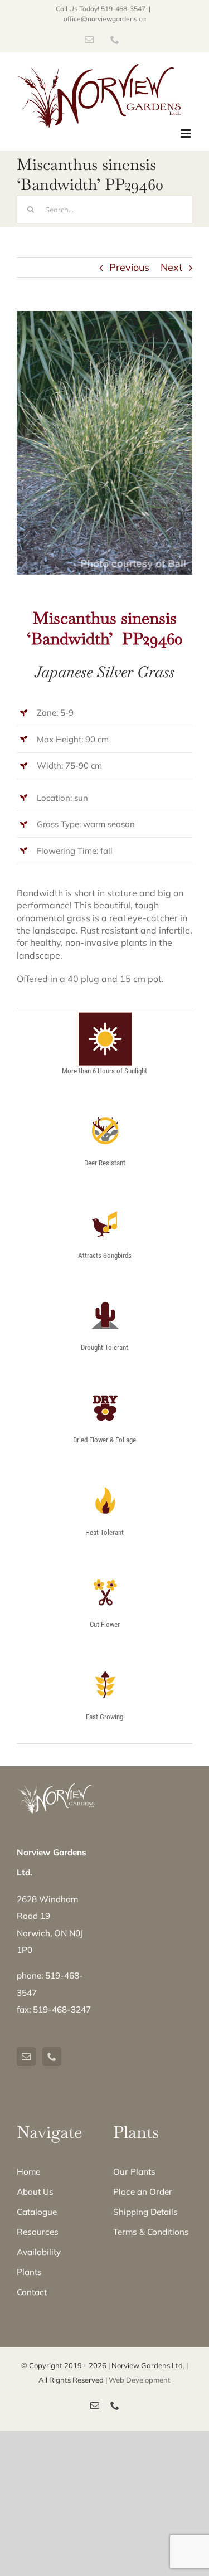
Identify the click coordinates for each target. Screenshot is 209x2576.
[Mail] (26, 2057)
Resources (38, 2232)
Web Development (140, 2380)
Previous (129, 267)
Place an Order (143, 2192)
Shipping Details (145, 2212)
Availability (39, 2252)
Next (171, 267)
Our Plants (134, 2172)
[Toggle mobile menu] (186, 133)
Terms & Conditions (151, 2232)
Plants (29, 2272)
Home (28, 2172)
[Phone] (52, 2057)
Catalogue (37, 2212)
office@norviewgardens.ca (105, 19)
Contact (32, 2292)
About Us (35, 2192)
